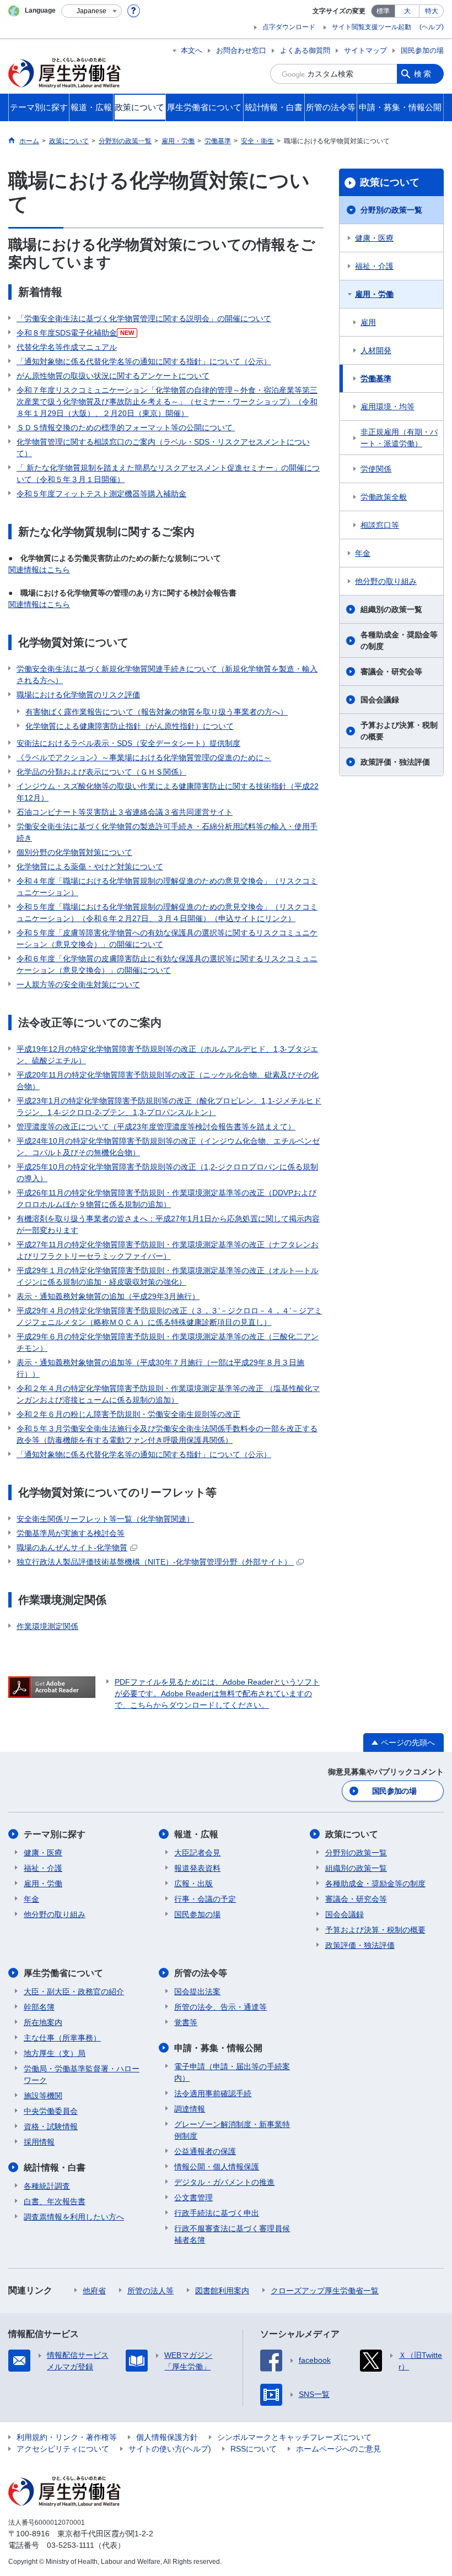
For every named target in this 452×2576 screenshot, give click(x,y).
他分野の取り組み (386, 581)
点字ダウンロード (289, 27)
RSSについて (254, 2449)
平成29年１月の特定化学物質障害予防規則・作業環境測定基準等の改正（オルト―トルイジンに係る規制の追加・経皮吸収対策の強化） (168, 1276)
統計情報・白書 (55, 2168)
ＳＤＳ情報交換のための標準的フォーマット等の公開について (126, 427)
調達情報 (190, 2109)
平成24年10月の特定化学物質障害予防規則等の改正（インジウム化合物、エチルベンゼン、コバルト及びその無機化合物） (168, 1147)
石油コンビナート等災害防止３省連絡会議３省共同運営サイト (125, 812)
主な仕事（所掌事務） (62, 2038)
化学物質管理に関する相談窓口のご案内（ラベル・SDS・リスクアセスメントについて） (163, 448)
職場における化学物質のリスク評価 (78, 695)
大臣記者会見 (197, 1853)
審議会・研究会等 (391, 672)
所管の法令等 (201, 1973)
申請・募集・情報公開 (218, 2048)
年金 (363, 553)
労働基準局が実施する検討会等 (71, 1533)
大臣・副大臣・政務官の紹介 (74, 1991)
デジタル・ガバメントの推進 (224, 2182)
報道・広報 (196, 1834)
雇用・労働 (374, 294)
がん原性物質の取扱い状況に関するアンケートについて (113, 376)
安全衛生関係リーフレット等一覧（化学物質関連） (105, 1519)
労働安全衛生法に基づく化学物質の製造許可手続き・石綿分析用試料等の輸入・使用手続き (167, 832)
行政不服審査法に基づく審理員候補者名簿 (232, 2234)
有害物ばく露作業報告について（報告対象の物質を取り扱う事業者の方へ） (157, 712)
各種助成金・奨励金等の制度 (399, 640)
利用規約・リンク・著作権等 (67, 2437)
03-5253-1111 (71, 2545)
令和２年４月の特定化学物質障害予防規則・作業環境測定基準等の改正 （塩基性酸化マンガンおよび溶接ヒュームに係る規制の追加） (168, 1394)
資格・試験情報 (51, 2126)
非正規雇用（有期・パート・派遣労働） (399, 438)
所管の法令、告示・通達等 (220, 2007)
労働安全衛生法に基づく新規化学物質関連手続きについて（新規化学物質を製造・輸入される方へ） (167, 675)
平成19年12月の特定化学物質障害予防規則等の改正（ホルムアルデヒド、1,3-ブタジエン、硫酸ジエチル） (167, 1055)
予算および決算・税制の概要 (399, 731)
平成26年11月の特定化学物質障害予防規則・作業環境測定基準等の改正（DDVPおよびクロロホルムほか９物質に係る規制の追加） (166, 1198)
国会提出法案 (197, 1991)
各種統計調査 (47, 2186)
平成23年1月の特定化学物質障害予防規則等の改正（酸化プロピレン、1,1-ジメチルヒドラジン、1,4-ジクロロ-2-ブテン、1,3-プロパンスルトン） (169, 1106)
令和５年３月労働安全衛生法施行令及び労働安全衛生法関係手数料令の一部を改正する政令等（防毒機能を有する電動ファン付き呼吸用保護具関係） (167, 1434)
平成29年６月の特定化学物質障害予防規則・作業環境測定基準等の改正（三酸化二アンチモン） (168, 1342)
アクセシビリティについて (63, 2449)
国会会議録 (380, 700)
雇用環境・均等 (388, 407)
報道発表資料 (197, 1868)
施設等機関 (43, 2096)
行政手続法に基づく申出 (217, 2213)
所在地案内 (43, 2022)
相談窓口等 (380, 525)
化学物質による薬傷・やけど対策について (90, 867)
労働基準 (376, 378)
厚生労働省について (63, 1973)
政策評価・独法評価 (395, 762)
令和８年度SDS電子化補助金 (75, 333)
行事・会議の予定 (205, 1899)
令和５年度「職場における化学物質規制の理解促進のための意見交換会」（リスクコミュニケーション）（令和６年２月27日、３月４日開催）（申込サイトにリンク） (167, 913)
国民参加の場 (422, 50)
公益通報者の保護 (205, 2151)
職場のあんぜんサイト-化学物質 (72, 1547)
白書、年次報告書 (55, 2201)
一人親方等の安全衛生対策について (78, 984)
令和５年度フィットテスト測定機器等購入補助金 (101, 494)
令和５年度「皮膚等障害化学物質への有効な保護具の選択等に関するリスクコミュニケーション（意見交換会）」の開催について (167, 938)
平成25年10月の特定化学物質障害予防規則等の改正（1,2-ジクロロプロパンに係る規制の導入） (167, 1173)
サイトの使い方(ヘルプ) (170, 2449)
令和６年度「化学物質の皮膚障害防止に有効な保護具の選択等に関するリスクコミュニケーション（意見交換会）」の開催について (167, 964)
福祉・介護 (374, 266)
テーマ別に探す (55, 1834)
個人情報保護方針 (167, 2437)
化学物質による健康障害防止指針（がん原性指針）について (130, 726)
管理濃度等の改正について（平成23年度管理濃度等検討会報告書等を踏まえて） (156, 1127)
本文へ (192, 50)
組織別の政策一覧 (391, 609)
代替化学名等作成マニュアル (67, 347)
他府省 (94, 2291)
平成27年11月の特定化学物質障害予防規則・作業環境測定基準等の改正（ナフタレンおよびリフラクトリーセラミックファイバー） (168, 1250)
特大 (432, 11)
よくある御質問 (305, 50)
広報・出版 (193, 1884)
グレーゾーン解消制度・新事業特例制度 (232, 2130)
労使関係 (376, 469)
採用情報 (39, 2142)
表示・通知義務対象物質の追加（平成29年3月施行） (108, 1296)
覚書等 (186, 2022)
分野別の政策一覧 (391, 210)
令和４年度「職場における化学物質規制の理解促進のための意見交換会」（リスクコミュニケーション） (167, 887)
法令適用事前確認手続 (213, 2093)
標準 (383, 11)
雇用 (368, 322)
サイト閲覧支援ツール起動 (372, 27)
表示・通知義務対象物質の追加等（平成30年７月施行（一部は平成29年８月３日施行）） (160, 1368)
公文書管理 (193, 2198)
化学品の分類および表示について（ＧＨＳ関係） (101, 772)
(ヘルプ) (432, 27)
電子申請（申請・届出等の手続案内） (232, 2072)
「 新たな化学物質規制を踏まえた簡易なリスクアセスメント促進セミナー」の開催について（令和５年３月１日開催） (168, 473)
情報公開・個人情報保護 (217, 2167)
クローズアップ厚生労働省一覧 (325, 2291)
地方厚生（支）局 (55, 2053)
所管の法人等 (150, 2291)
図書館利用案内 (222, 2291)
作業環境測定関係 (47, 1626)
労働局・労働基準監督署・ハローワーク (82, 2074)
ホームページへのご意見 (338, 2449)
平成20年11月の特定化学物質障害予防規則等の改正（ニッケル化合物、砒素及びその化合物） (168, 1081)
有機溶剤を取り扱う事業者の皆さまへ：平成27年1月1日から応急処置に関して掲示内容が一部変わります (168, 1224)
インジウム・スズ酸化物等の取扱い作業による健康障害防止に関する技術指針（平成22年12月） (168, 792)
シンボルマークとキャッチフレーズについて (294, 2437)
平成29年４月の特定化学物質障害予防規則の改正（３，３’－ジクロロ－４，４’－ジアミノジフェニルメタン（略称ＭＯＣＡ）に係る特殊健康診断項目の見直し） (169, 1316)
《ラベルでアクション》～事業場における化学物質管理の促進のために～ (144, 757)
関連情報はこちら (39, 570)
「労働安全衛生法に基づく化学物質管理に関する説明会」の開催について (144, 318)
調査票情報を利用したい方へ (74, 2217)
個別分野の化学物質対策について (74, 852)
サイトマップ (365, 50)
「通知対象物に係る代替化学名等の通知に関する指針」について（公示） (144, 361)
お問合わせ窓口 (241, 50)
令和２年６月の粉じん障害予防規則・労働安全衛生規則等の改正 (128, 1414)
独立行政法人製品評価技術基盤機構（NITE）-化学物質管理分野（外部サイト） (155, 1562)
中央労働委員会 (51, 2111)
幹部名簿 (39, 2007)
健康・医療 (374, 238)
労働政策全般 (384, 497)
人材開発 (376, 350)
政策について (390, 182)
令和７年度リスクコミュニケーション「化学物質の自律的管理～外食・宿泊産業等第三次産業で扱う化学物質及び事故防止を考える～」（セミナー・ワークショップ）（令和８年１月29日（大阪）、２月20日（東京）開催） (167, 402)
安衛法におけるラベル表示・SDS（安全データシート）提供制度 (128, 743)
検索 (423, 74)
